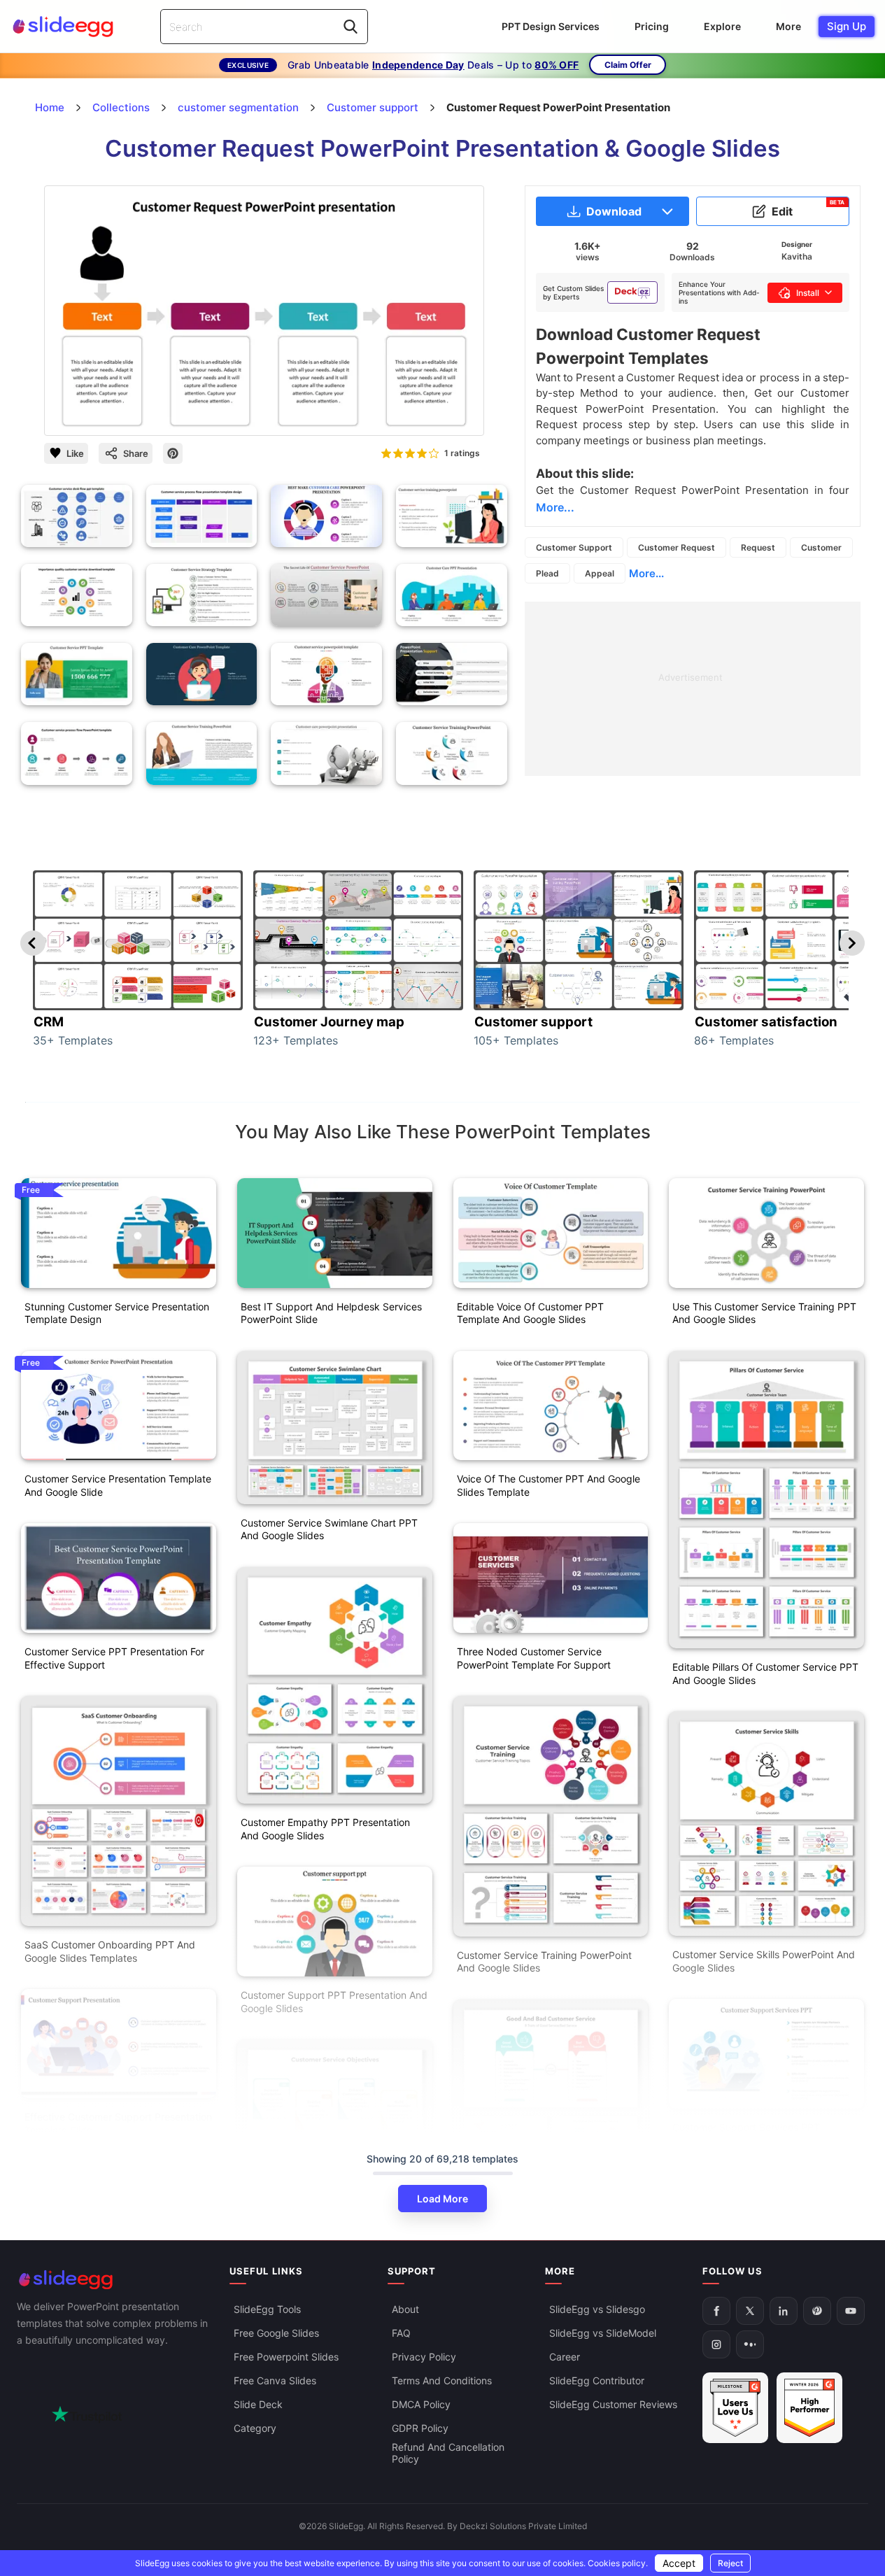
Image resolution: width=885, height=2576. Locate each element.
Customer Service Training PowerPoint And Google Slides (544, 1962)
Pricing (652, 26)
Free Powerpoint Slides (286, 2357)
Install (808, 293)
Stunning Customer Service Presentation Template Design (117, 1313)
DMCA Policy (421, 2404)
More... (646, 573)
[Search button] (351, 27)
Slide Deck (258, 2404)
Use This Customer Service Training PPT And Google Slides (764, 1313)
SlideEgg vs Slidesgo (597, 2309)
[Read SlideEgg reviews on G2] (735, 2408)
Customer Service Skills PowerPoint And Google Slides (764, 1961)
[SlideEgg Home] (113, 2280)
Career (565, 2357)
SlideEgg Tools (267, 2309)
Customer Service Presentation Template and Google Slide (118, 1485)
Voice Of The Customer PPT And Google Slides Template (548, 1485)
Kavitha (797, 256)
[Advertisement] (693, 700)
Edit (808, 208)
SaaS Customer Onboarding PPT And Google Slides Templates (110, 1951)
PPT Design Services (551, 26)
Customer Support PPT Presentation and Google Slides (334, 2002)
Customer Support (574, 547)
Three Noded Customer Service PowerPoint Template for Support (534, 1658)
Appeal (600, 573)
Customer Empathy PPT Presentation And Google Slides (325, 1829)
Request (758, 547)
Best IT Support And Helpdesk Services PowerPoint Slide (331, 1313)
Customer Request (677, 547)
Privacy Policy (424, 2357)
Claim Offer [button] (628, 65)
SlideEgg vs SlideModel (603, 2333)
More (788, 26)
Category (255, 2428)
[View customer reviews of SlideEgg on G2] (809, 2408)
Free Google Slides (276, 2333)
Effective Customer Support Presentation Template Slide (118, 2123)
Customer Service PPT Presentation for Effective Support (114, 1658)
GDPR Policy (420, 2428)
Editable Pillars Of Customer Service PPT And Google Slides (765, 1673)
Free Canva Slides (275, 2380)
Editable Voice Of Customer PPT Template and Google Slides (530, 1313)
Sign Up (847, 26)
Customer (821, 547)
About (405, 2309)
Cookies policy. (618, 2563)
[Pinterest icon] (173, 453)
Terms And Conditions (442, 2380)
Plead (547, 573)
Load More (442, 2199)
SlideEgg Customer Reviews (613, 2404)
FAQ (401, 2333)
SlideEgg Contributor (597, 2380)
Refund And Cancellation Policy (448, 2453)
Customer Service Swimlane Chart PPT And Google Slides (329, 1529)
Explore (722, 26)
